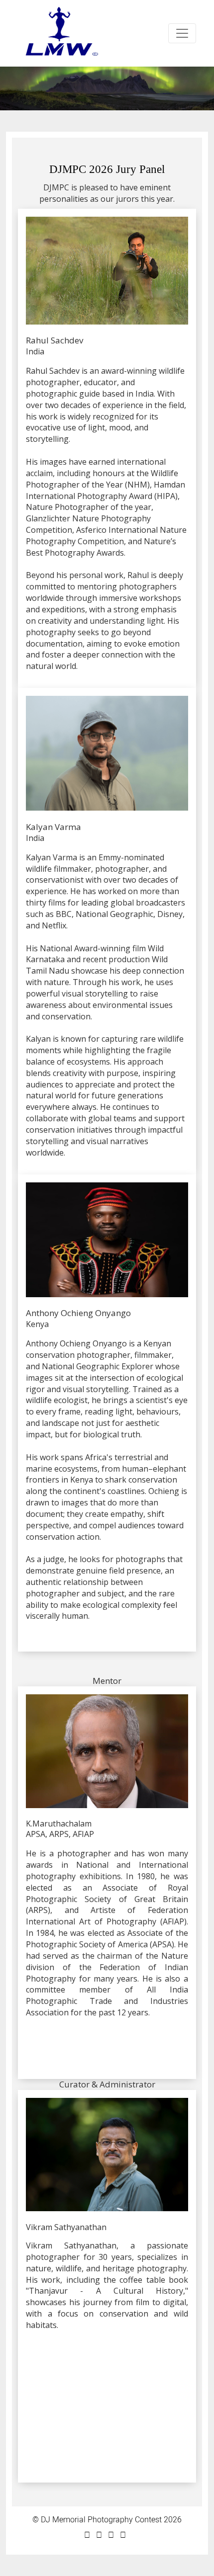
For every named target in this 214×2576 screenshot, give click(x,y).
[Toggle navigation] (182, 33)
